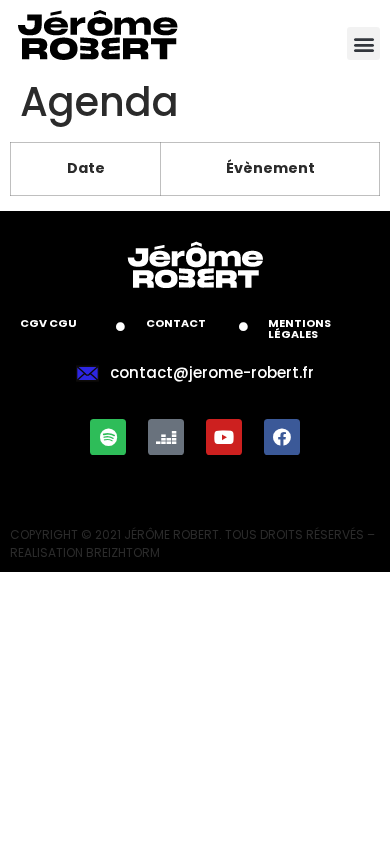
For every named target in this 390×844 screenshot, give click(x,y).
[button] (363, 43)
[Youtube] (224, 437)
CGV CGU (48, 323)
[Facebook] (282, 437)
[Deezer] (166, 437)
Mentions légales (299, 328)
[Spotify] (108, 437)
